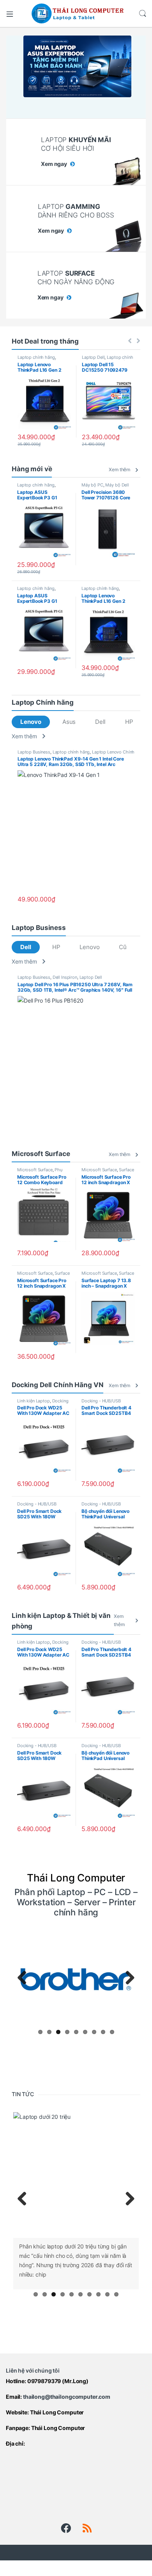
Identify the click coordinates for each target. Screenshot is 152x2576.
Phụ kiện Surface (40, 1172)
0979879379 (44, 2381)
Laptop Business (34, 752)
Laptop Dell (93, 357)
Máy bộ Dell (117, 485)
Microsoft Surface (35, 1170)
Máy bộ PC (92, 485)
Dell (100, 722)
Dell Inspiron (65, 977)
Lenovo (31, 722)
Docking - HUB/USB (101, 1401)
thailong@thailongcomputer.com (67, 2397)
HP (129, 722)
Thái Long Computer (57, 2412)
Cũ (123, 947)
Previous (25, 1978)
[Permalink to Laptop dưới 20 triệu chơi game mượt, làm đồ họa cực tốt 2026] (76, 2175)
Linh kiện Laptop (34, 1401)
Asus (69, 722)
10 (116, 2294)
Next (127, 1978)
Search (143, 14)
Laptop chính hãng (36, 357)
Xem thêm (119, 469)
